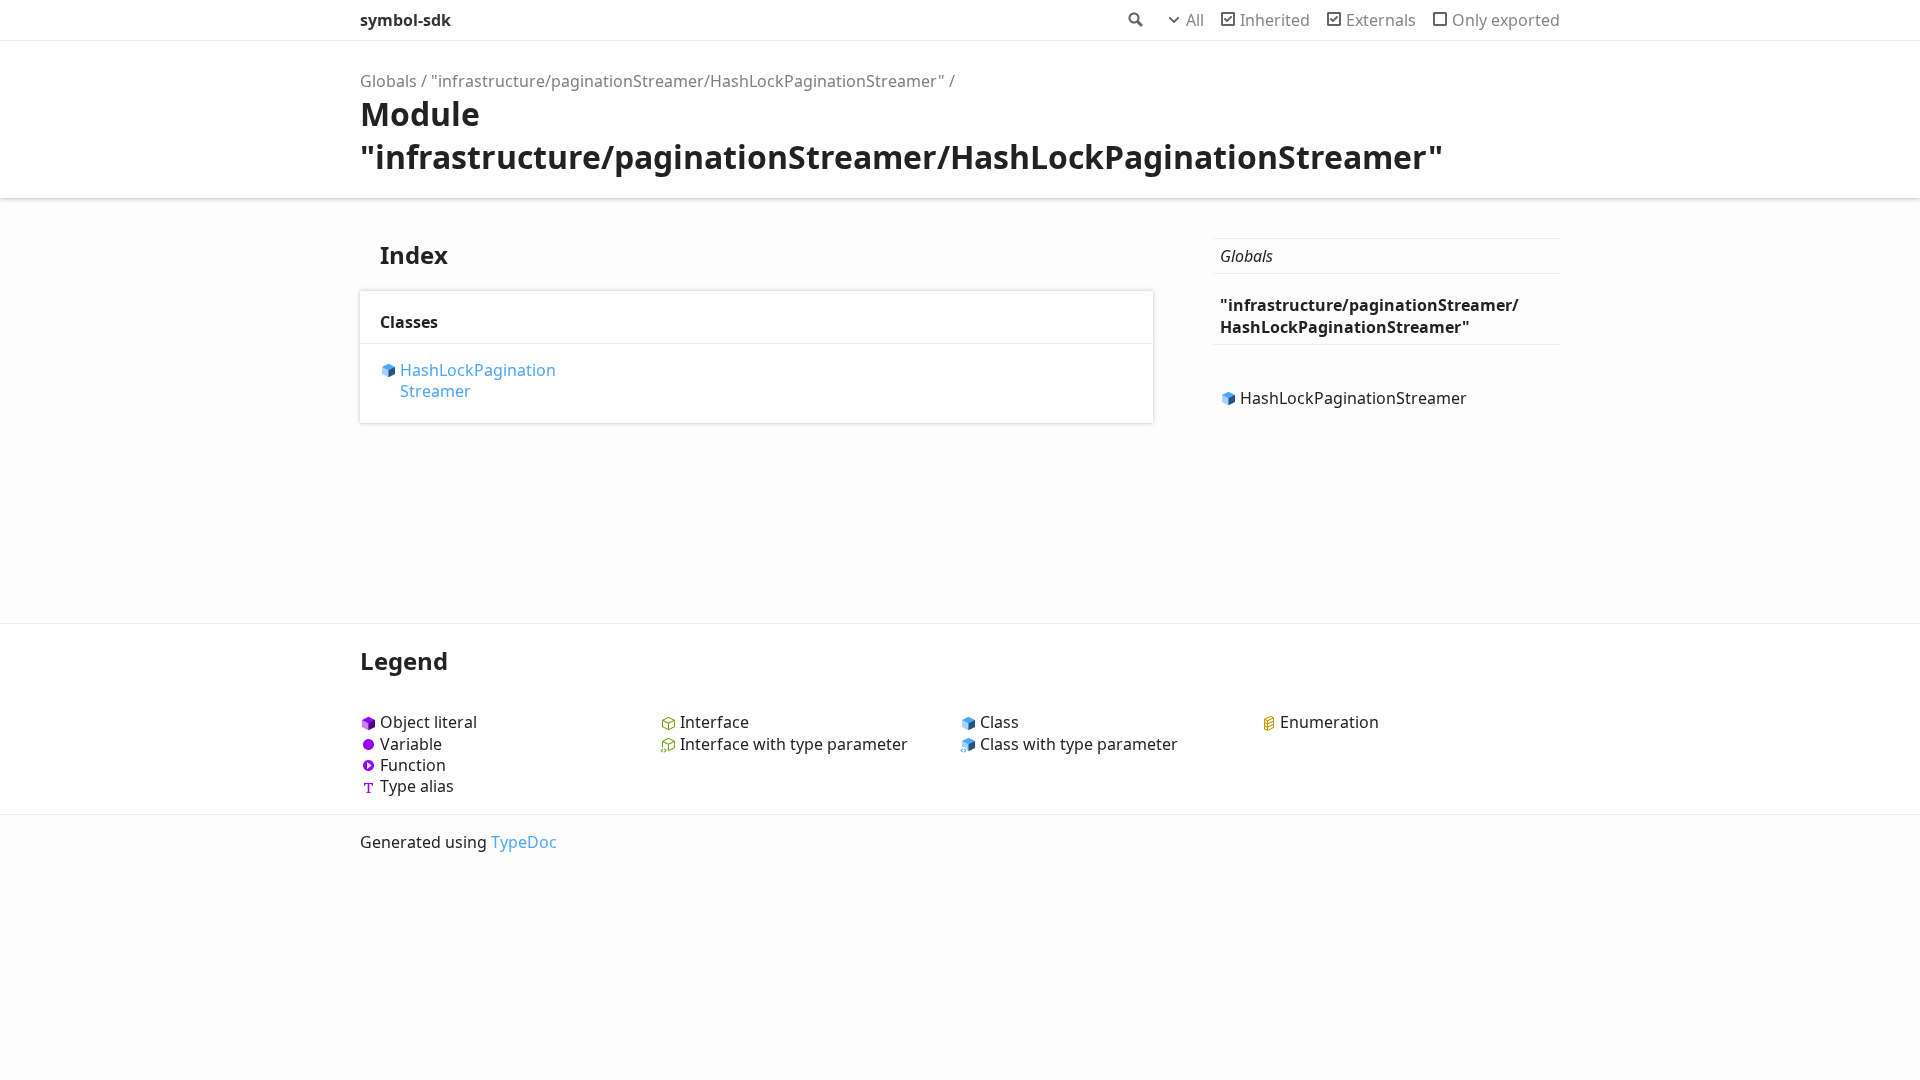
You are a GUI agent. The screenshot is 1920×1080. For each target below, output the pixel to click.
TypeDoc (524, 842)
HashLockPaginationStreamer (478, 381)
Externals (1381, 20)
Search (1134, 20)
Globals (388, 81)
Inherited (1275, 20)
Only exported (1506, 20)
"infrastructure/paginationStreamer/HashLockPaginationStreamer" (688, 81)
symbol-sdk (405, 20)
